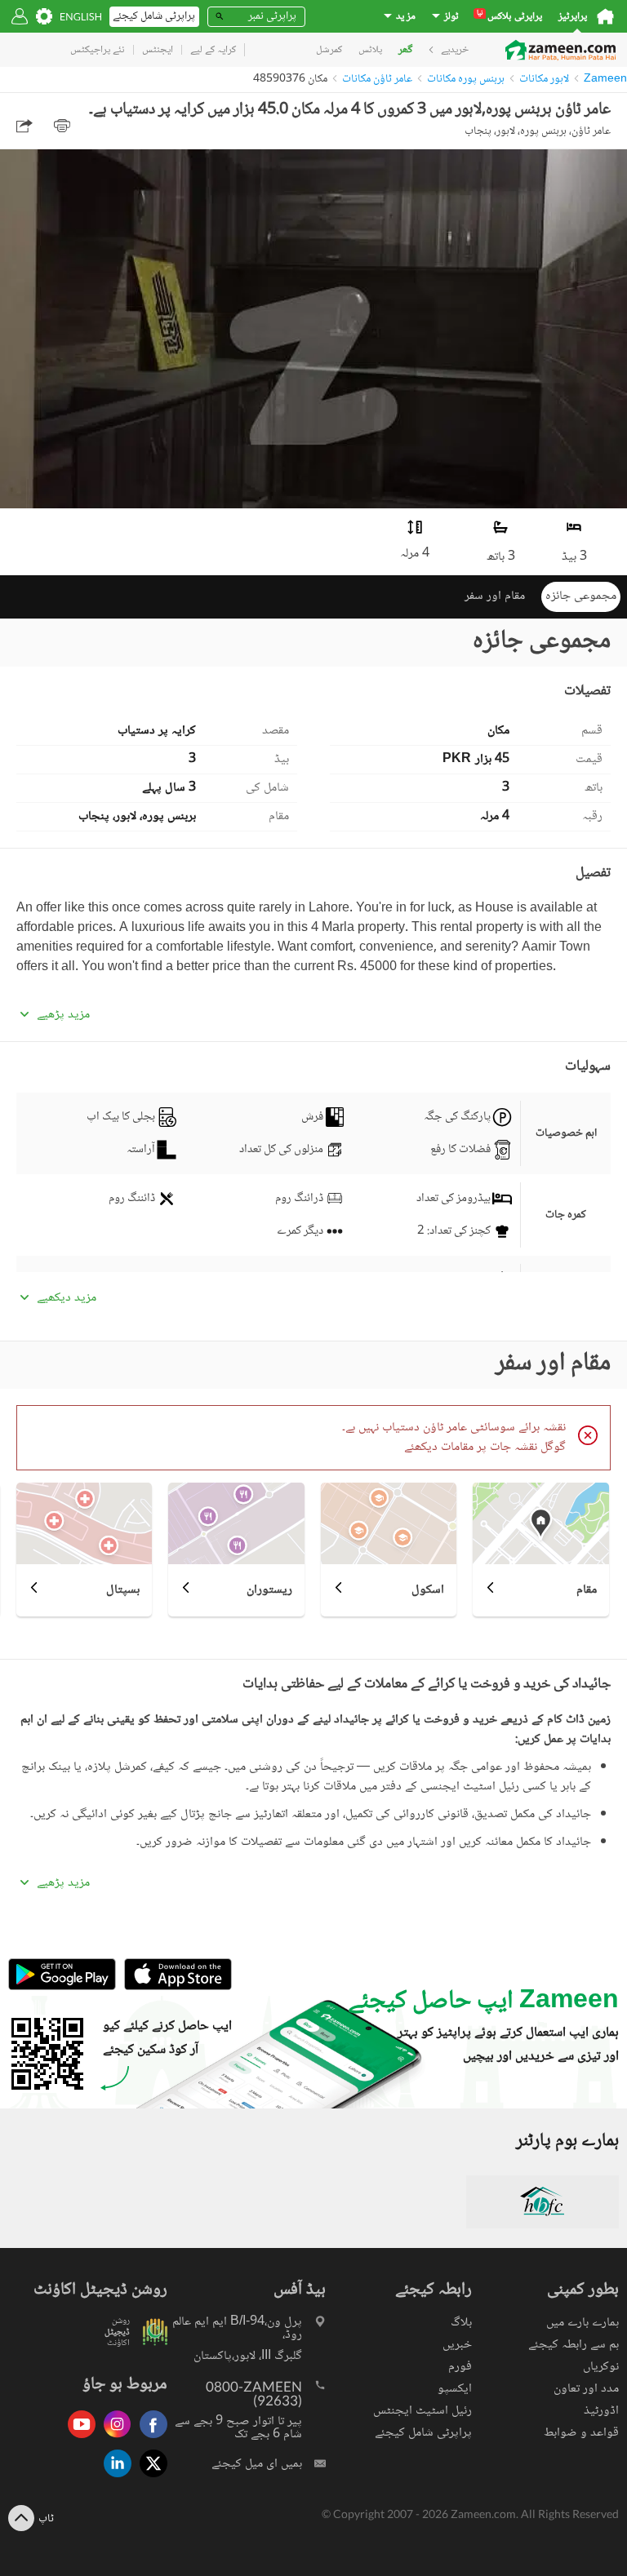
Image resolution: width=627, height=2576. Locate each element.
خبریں (457, 2345)
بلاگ (461, 2323)
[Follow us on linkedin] (113, 2478)
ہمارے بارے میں (583, 2323)
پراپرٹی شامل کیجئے (423, 2433)
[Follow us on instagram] (113, 2439)
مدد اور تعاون (586, 2389)
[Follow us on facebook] (149, 2439)
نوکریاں (601, 2367)
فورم (460, 2367)
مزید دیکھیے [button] (67, 1298)
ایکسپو (455, 2389)
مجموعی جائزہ (581, 596)
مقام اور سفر (495, 596)
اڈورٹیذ (601, 2411)
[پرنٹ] (62, 126)
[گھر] (605, 16)
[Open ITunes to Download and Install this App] (174, 1988)
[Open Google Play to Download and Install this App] (62, 1988)
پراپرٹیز (573, 17)
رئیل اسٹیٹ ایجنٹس (422, 2411)
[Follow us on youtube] (78, 2439)
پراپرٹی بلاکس (509, 17)
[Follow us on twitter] (149, 2478)
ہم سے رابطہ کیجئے (574, 2345)
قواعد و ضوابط (581, 2433)
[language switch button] (81, 17)
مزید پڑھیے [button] (63, 1015)
